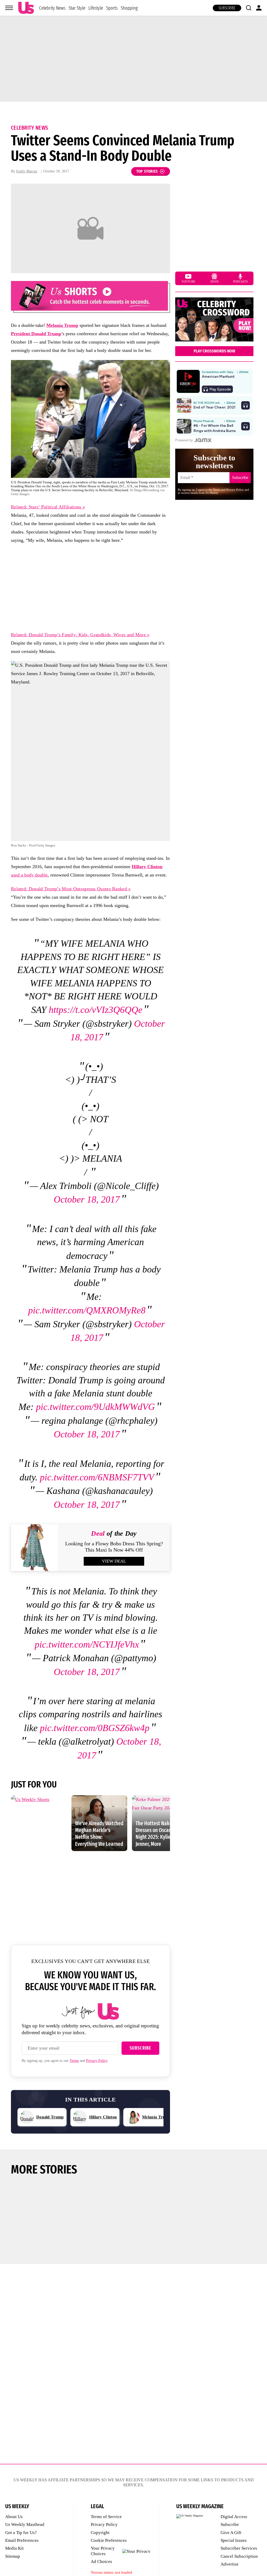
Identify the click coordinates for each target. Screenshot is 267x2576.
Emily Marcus (27, 171)
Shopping (129, 8)
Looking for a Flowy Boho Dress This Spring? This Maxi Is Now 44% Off (114, 1547)
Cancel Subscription (239, 2556)
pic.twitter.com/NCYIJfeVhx (87, 1644)
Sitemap (13, 2556)
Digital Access (234, 2517)
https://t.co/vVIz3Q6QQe (96, 1010)
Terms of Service (106, 2517)
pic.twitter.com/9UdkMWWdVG (95, 1407)
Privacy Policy (97, 2061)
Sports (112, 8)
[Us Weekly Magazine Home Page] (26, 8)
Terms (74, 2061)
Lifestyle (96, 8)
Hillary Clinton (147, 867)
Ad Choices (101, 2562)
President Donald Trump (36, 334)
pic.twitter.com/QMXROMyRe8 (87, 1310)
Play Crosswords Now (214, 351)
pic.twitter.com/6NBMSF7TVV (97, 1477)
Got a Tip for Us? (21, 2533)
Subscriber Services (239, 2548)
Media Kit (14, 2548)
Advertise (230, 2564)
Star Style (77, 8)
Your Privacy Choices (103, 2551)
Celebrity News (52, 8)
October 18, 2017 (87, 1199)
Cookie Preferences (109, 2540)
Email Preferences (22, 2540)
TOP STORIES (147, 171)
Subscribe (227, 8)
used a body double (29, 875)
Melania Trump (62, 325)
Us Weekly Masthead (25, 2524)
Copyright (100, 2533)
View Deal (114, 1561)
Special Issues (234, 2540)
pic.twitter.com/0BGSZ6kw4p (95, 1728)
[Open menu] (9, 8)
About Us (14, 2517)
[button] (248, 8)
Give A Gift (231, 2533)
